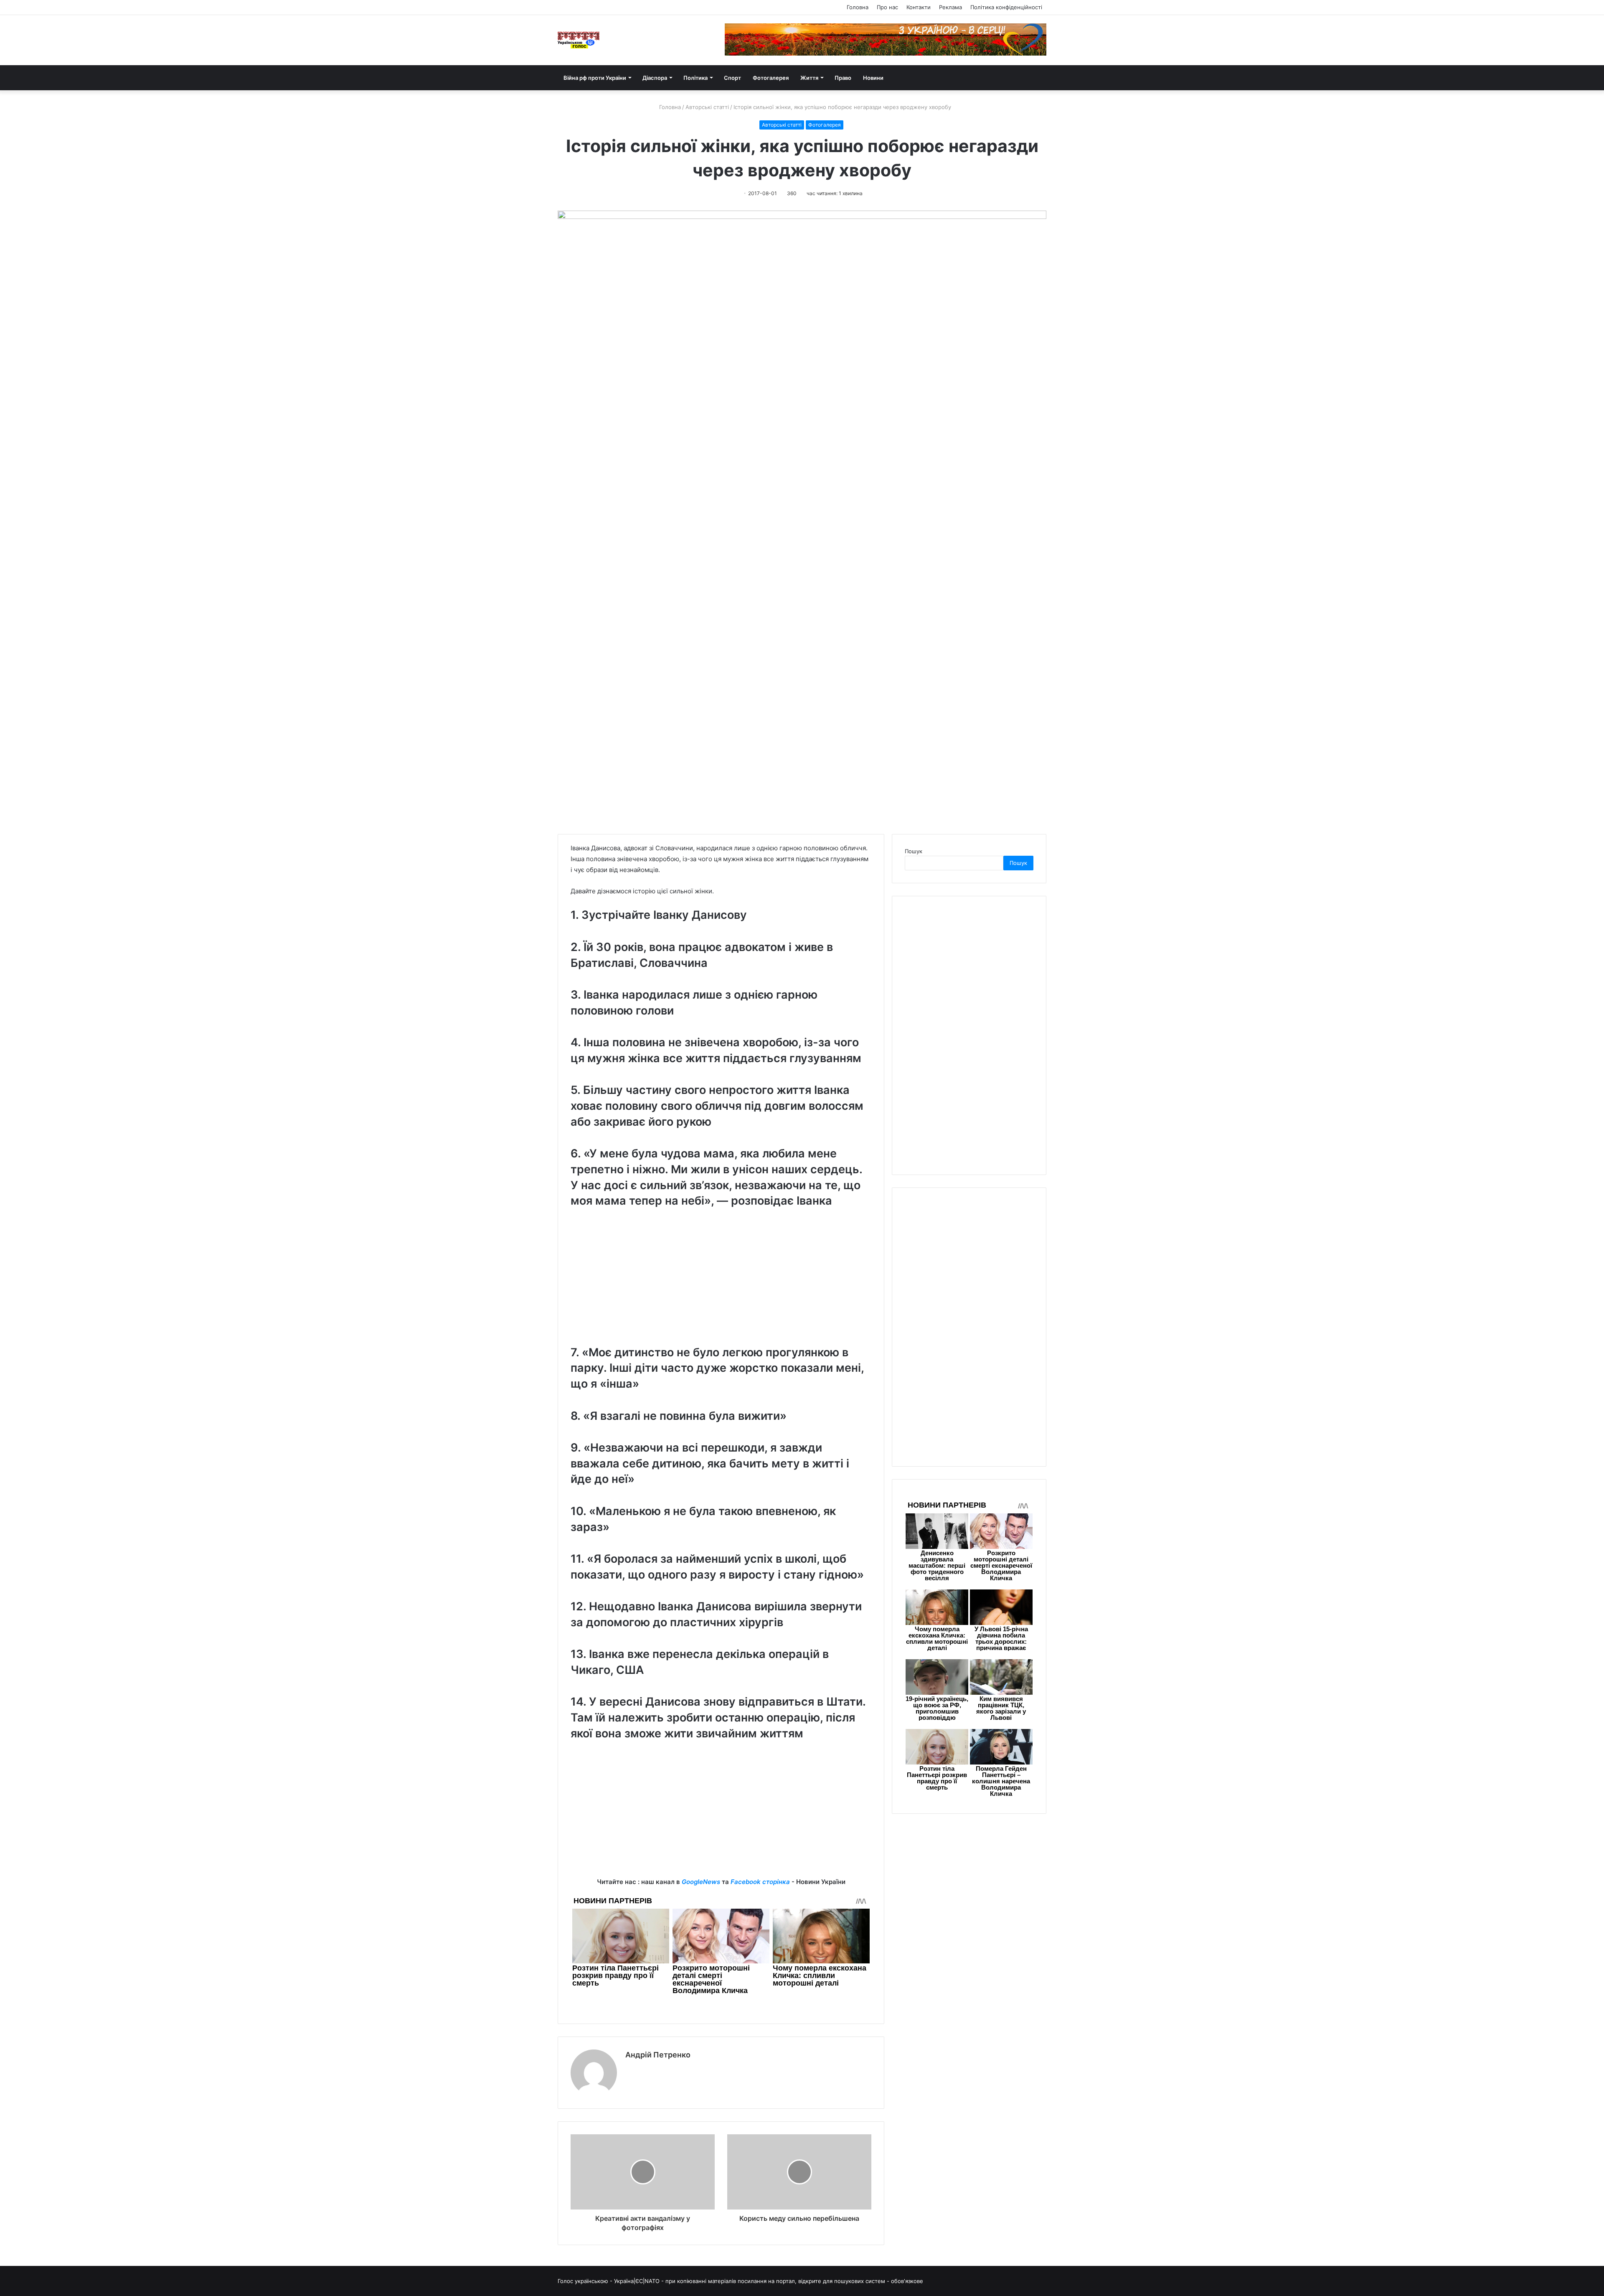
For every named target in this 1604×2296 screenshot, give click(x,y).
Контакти (919, 7)
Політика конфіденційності (1006, 7)
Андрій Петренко (658, 2055)
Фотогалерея (771, 78)
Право (843, 78)
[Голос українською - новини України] (579, 40)
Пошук (914, 851)
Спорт (732, 78)
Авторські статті (707, 107)
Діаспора (655, 78)
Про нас (887, 7)
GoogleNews (701, 1882)
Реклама (950, 7)
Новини (873, 78)
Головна (858, 7)
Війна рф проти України (595, 78)
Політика (695, 78)
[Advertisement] (721, 1284)
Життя (809, 78)
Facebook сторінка (760, 1882)
